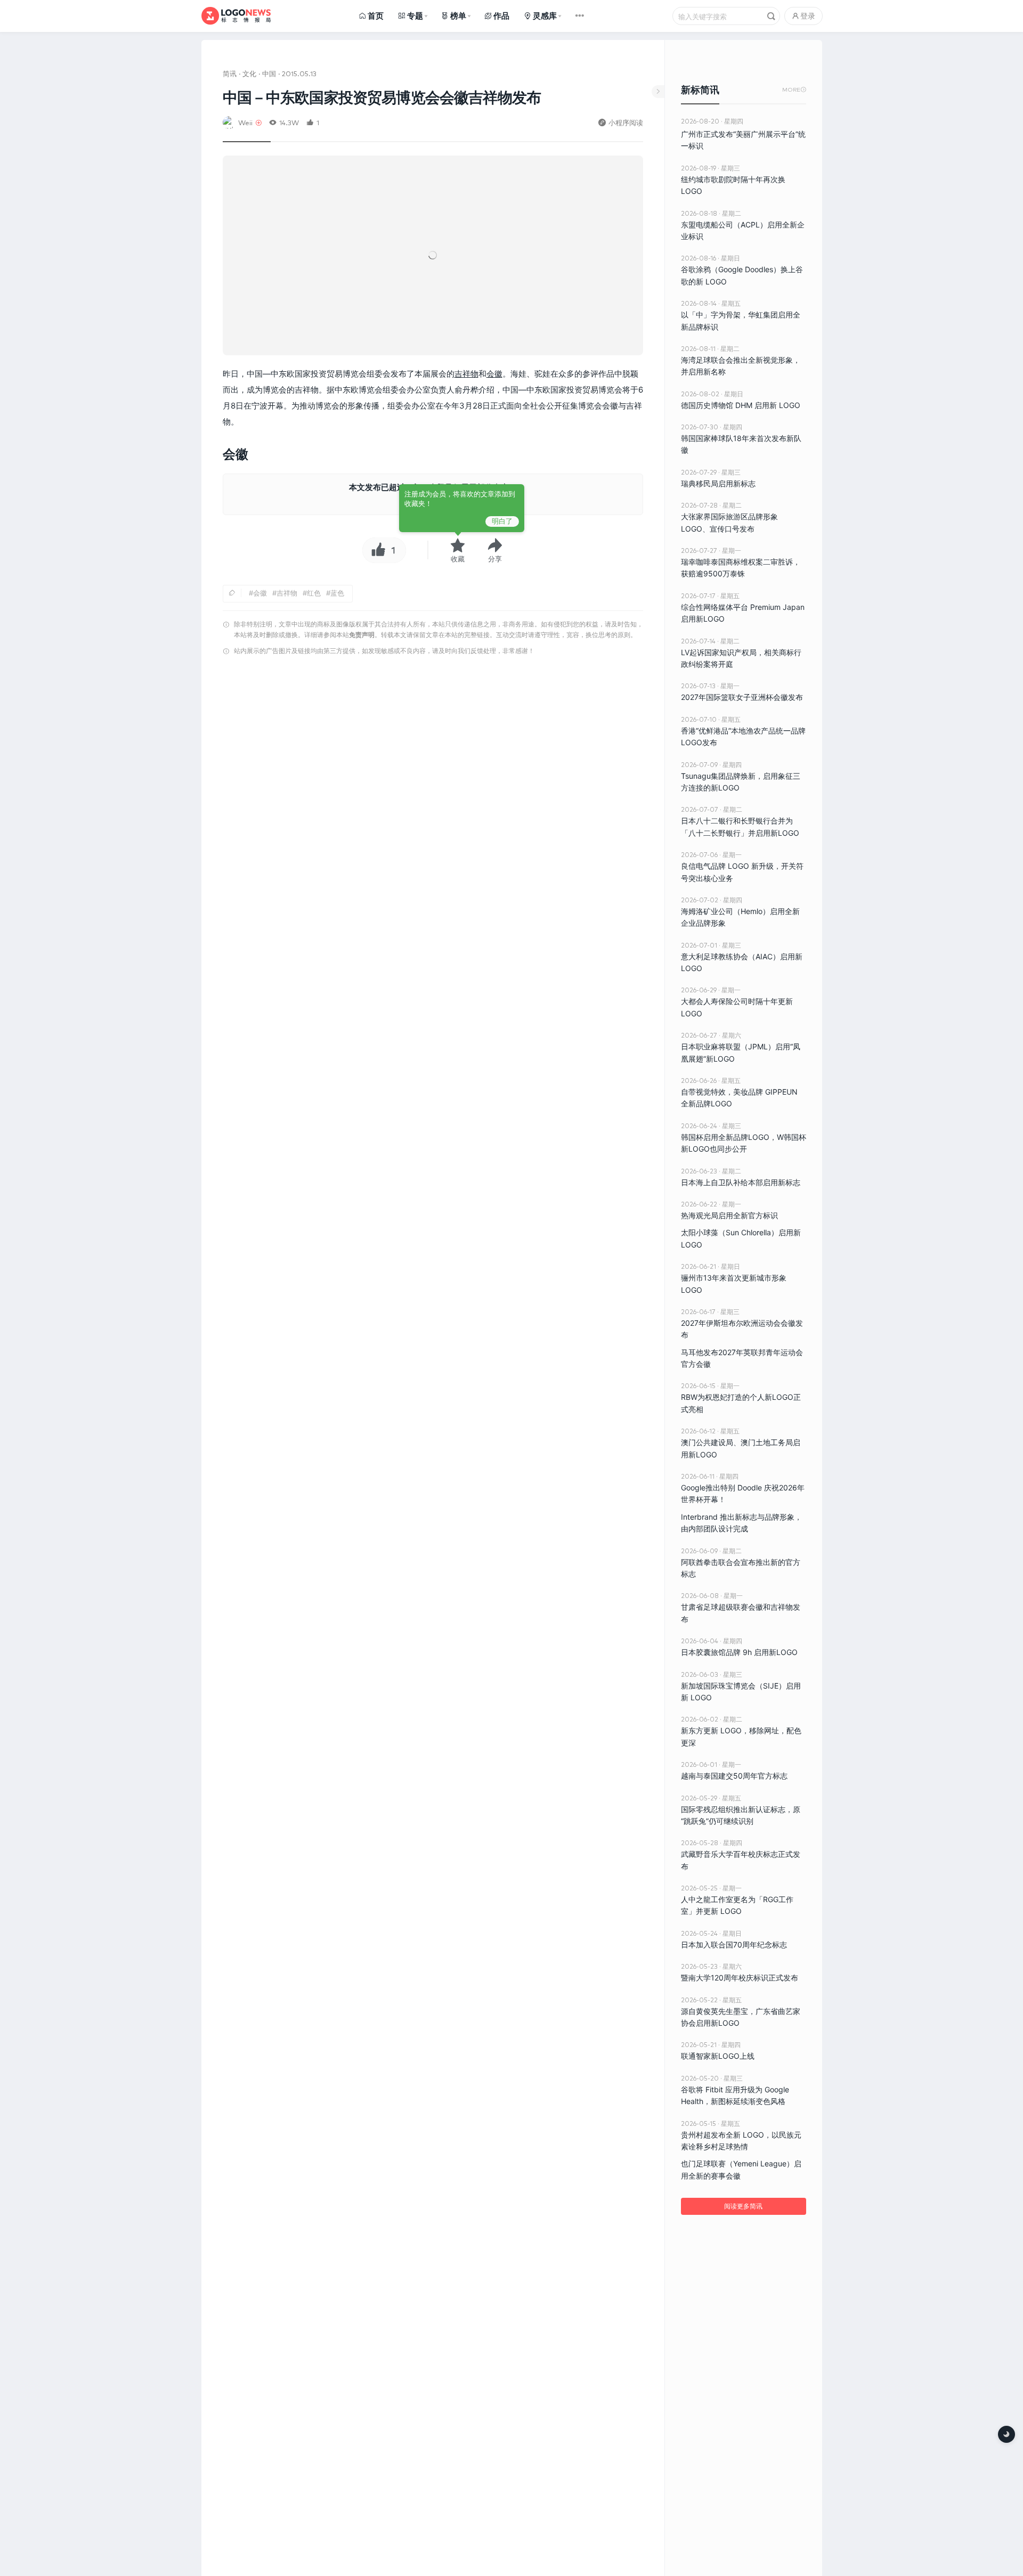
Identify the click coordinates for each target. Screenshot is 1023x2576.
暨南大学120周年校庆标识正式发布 (740, 1978)
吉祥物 (466, 374)
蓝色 (337, 593)
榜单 (458, 16)
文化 (249, 73)
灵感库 (545, 16)
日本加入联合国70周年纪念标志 (734, 1945)
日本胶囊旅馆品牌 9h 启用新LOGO (739, 1652)
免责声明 (362, 635)
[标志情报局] (236, 16)
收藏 (458, 559)
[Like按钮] (376, 550)
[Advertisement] (433, 796)
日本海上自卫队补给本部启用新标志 (741, 1182)
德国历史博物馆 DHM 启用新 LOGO (741, 405)
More (794, 90)
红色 (314, 593)
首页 (376, 16)
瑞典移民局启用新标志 (718, 483)
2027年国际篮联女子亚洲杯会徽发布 (742, 697)
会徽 (494, 374)
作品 (501, 16)
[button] (495, 550)
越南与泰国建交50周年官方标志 (734, 1776)
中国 (269, 73)
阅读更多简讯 (743, 2206)
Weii (245, 122)
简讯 (230, 73)
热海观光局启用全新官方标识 (729, 1215)
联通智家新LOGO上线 (718, 2056)
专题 (415, 16)
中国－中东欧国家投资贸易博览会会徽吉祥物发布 (382, 97)
